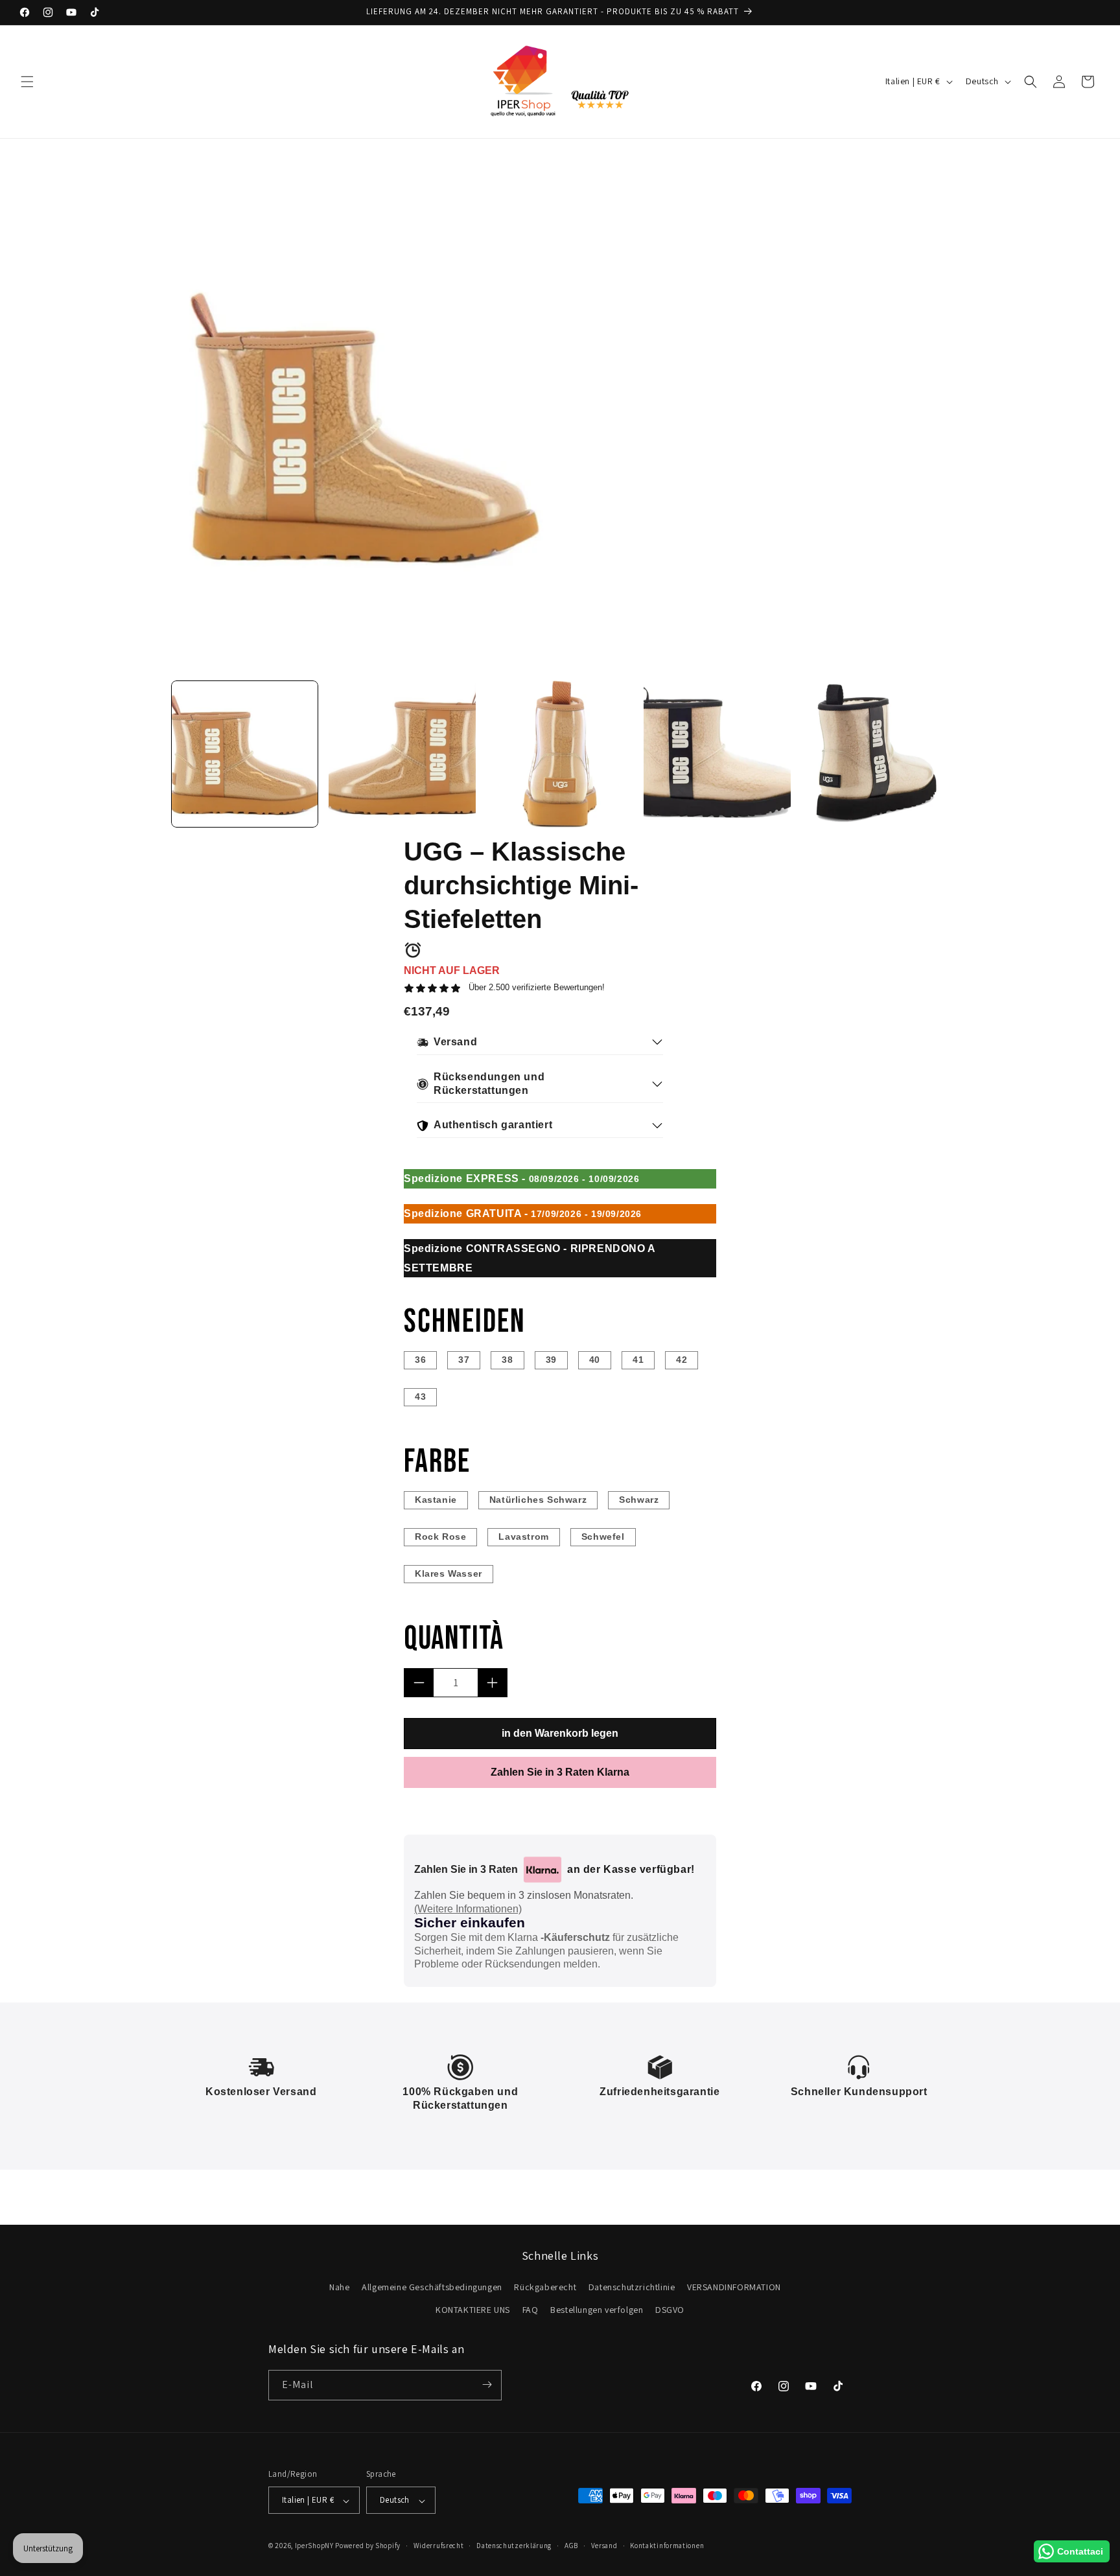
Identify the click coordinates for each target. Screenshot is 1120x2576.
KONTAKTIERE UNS (473, 2310)
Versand (604, 2546)
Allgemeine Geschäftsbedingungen (432, 2287)
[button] (27, 82)
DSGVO (670, 2310)
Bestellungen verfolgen (597, 2310)
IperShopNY (314, 2546)
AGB (571, 2546)
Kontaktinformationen (667, 2546)
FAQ (531, 2310)
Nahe (339, 2287)
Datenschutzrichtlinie (632, 2287)
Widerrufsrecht (439, 2546)
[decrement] (419, 1683)
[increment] (492, 1683)
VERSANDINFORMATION (734, 2287)
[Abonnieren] (487, 2385)
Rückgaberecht (545, 2287)
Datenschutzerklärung (514, 2546)
